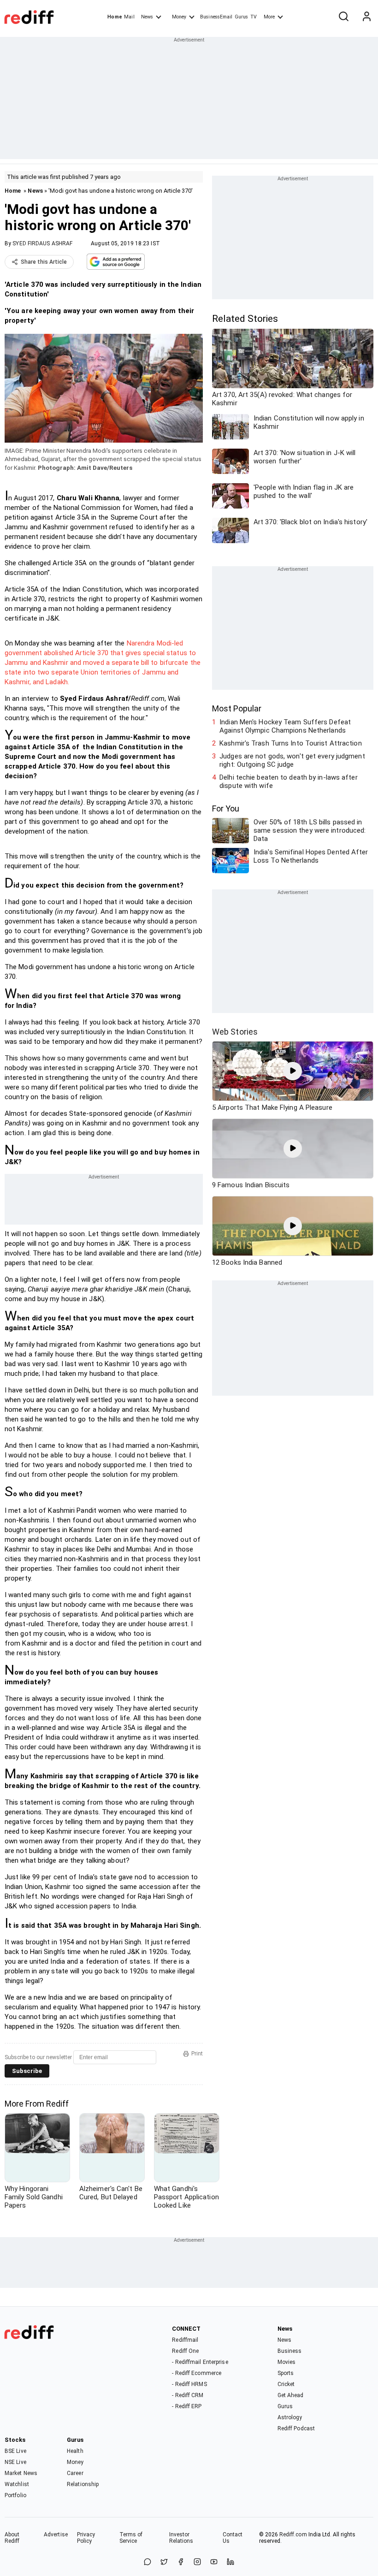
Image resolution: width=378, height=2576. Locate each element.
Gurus (242, 17)
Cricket (286, 2384)
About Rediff (12, 2538)
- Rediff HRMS (189, 2384)
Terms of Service (131, 2538)
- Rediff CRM (188, 2395)
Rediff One (185, 2351)
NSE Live (15, 2462)
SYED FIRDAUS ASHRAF (42, 243)
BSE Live (15, 2451)
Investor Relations (181, 2538)
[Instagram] (197, 2562)
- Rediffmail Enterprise (200, 2362)
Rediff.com (293, 2535)
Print (197, 2054)
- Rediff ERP (187, 2406)
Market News (21, 2473)
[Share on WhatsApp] (148, 2562)
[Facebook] (181, 2562)
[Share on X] (164, 2562)
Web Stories (235, 1032)
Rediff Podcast (296, 2428)
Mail (129, 17)
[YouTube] (214, 2562)
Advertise (56, 2535)
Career (75, 2473)
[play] (293, 1071)
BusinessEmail (216, 17)
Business (290, 2351)
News (147, 17)
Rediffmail (185, 2340)
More (269, 17)
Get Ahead (291, 2395)
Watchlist (17, 2484)
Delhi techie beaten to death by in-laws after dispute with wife (289, 782)
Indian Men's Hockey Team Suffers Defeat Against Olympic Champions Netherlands (285, 726)
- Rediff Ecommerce (197, 2373)
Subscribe (27, 2071)
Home (115, 17)
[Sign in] (366, 17)
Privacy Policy (86, 2538)
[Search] (343, 17)
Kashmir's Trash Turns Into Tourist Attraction (291, 743)
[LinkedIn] (230, 2562)
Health (75, 2451)
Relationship (83, 2484)
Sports (286, 2373)
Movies (287, 2362)
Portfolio (15, 2495)
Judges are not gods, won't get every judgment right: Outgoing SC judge (292, 760)
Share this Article (44, 262)
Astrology (290, 2417)
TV (254, 17)
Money (179, 17)
